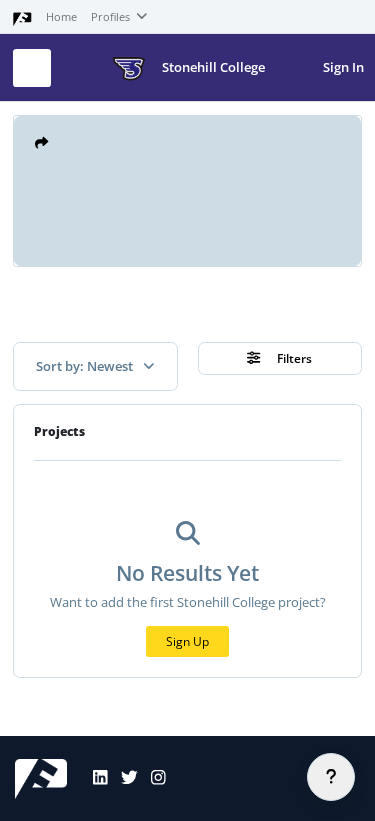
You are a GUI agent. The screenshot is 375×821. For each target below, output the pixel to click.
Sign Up (187, 641)
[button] (41, 143)
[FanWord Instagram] (152, 779)
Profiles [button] (112, 17)
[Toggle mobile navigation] (32, 68)
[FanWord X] (123, 779)
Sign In (343, 67)
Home (61, 17)
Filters (293, 358)
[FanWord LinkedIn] (94, 779)
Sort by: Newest (86, 366)
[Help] (331, 777)
